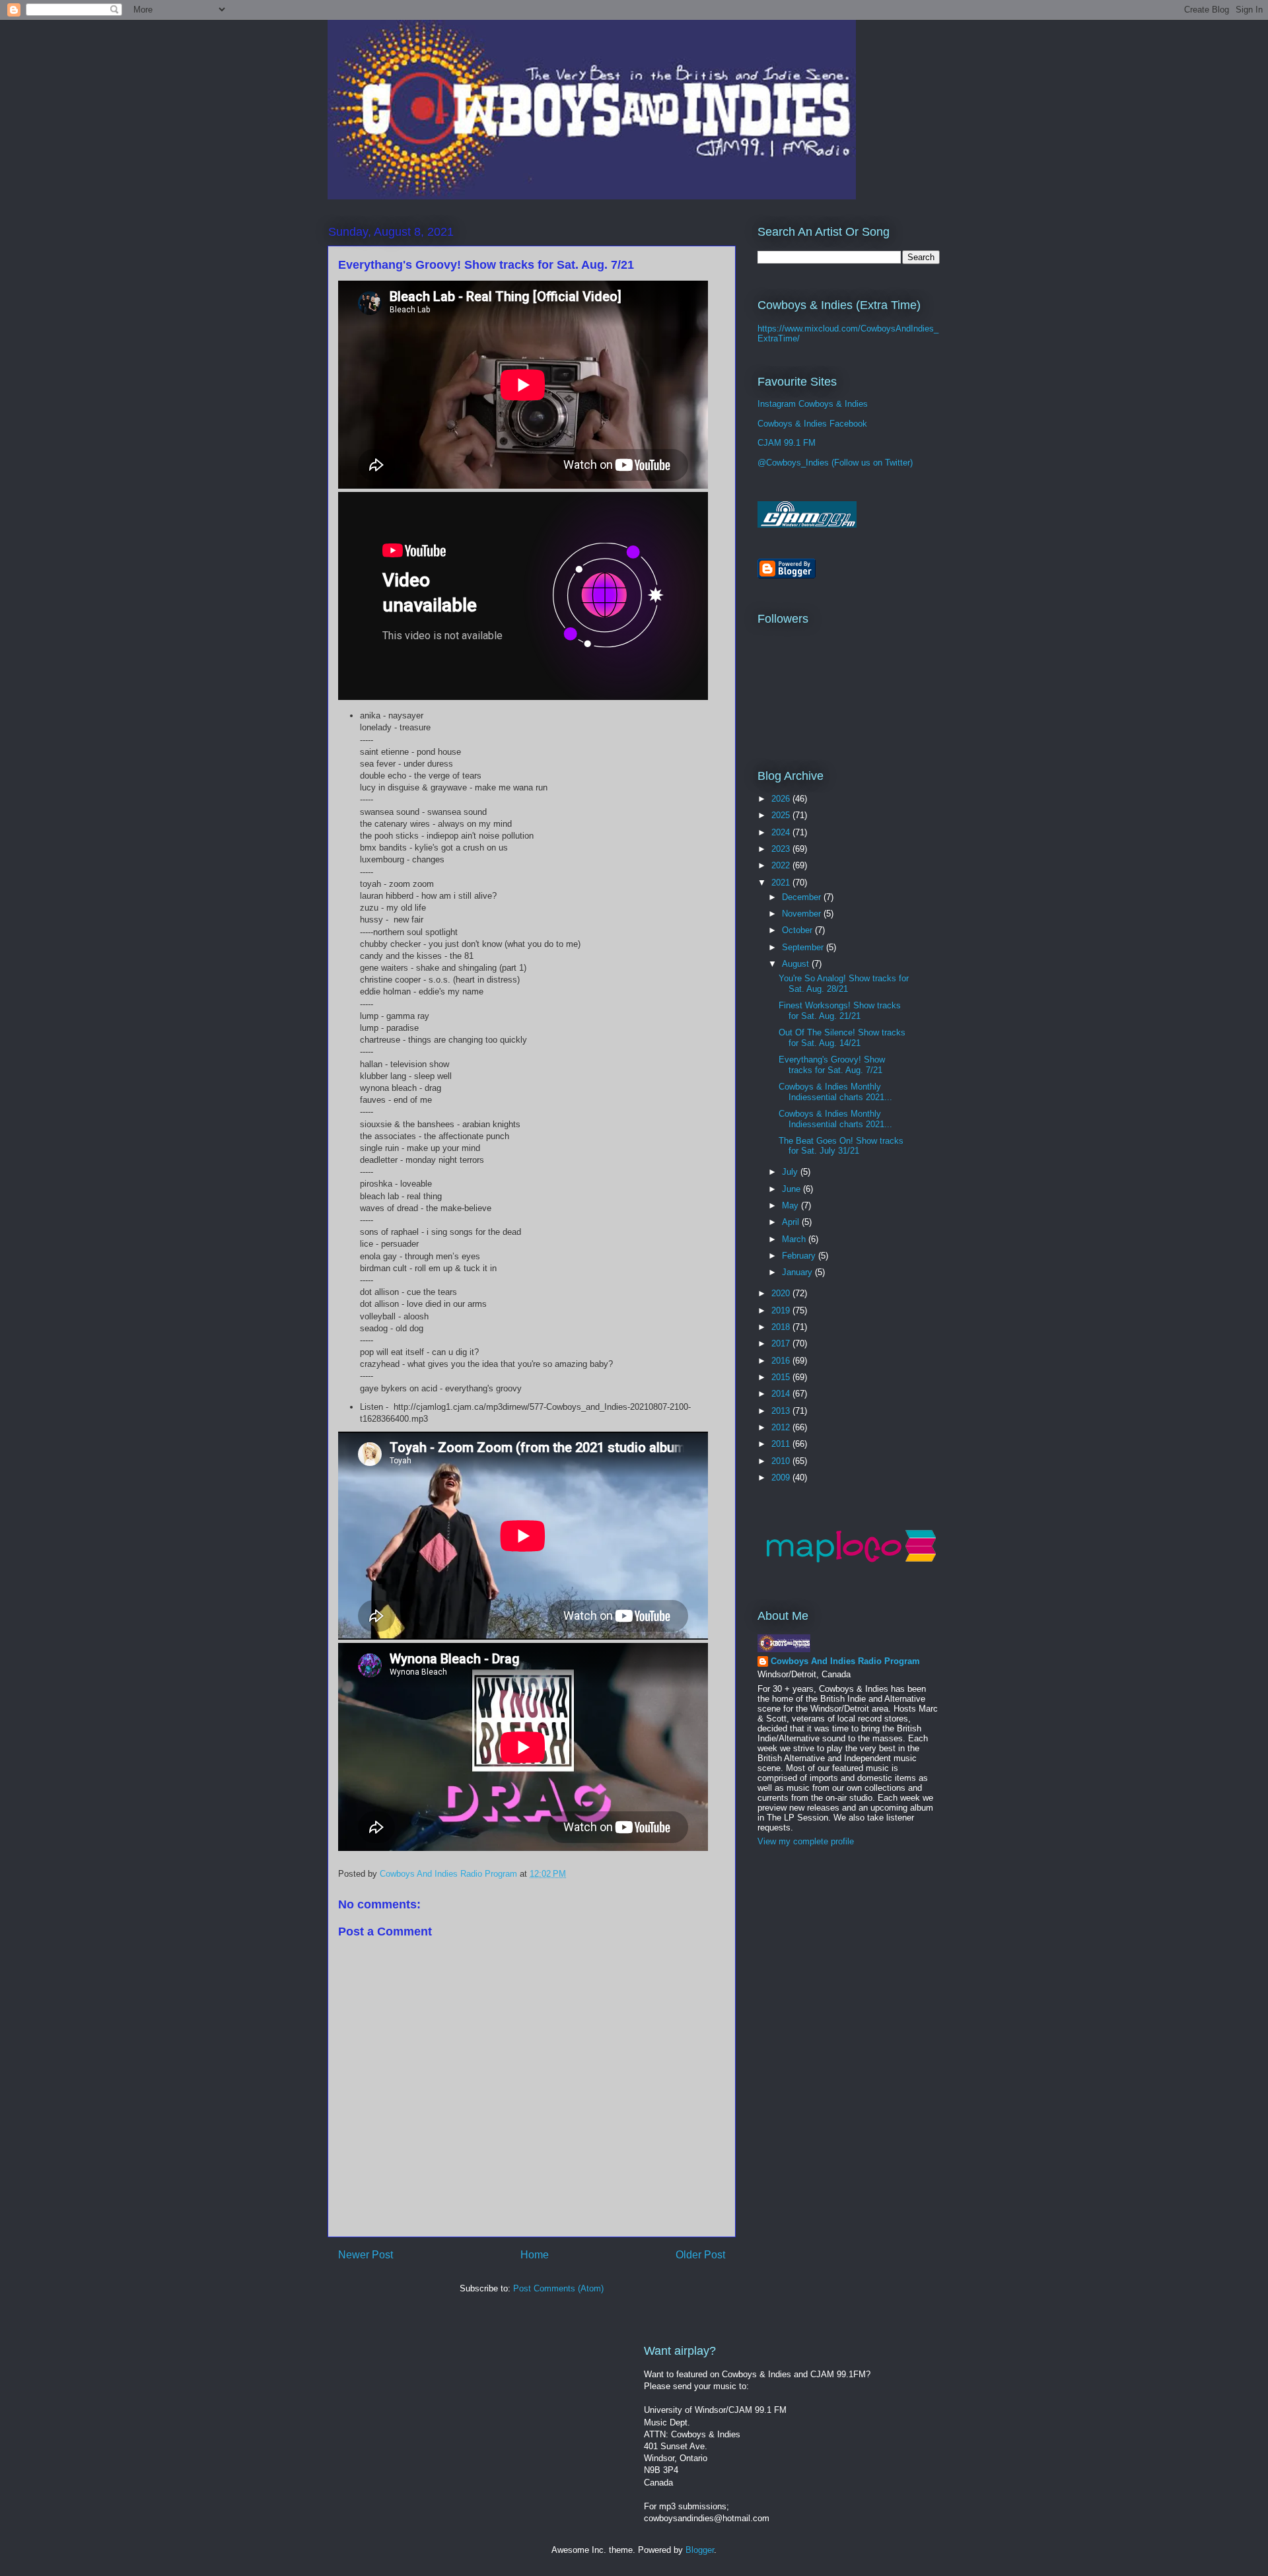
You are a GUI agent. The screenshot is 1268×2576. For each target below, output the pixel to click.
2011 (782, 1444)
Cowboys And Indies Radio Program (845, 1661)
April (792, 1222)
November (803, 914)
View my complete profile (806, 1841)
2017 (782, 1343)
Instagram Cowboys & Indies (813, 404)
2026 (782, 799)
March (795, 1239)
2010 (782, 1461)
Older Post (700, 2255)
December (803, 897)
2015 (782, 1377)
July (791, 1172)
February (800, 1256)
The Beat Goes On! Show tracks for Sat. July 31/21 (841, 1146)
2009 (782, 1478)
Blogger (700, 2550)
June (792, 1189)
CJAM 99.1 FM (787, 443)
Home (535, 2255)
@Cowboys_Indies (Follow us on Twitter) (835, 463)
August (797, 964)
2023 (782, 849)
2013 (782, 1411)
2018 (782, 1327)
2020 (782, 1293)
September (804, 947)
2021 (782, 883)
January (798, 1272)
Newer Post (366, 2255)
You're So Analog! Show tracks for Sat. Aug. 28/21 (844, 984)
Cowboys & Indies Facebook (812, 424)
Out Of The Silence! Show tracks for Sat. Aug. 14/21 (842, 1038)
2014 (782, 1394)
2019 (782, 1310)
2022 (782, 865)
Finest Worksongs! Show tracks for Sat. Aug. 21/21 (840, 1011)
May (792, 1205)
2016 (782, 1361)
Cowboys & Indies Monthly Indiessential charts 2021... (835, 1092)
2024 (782, 832)
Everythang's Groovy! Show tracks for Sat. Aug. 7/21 (832, 1065)
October (798, 930)
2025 (782, 815)
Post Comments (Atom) (558, 2288)
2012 (782, 1427)
